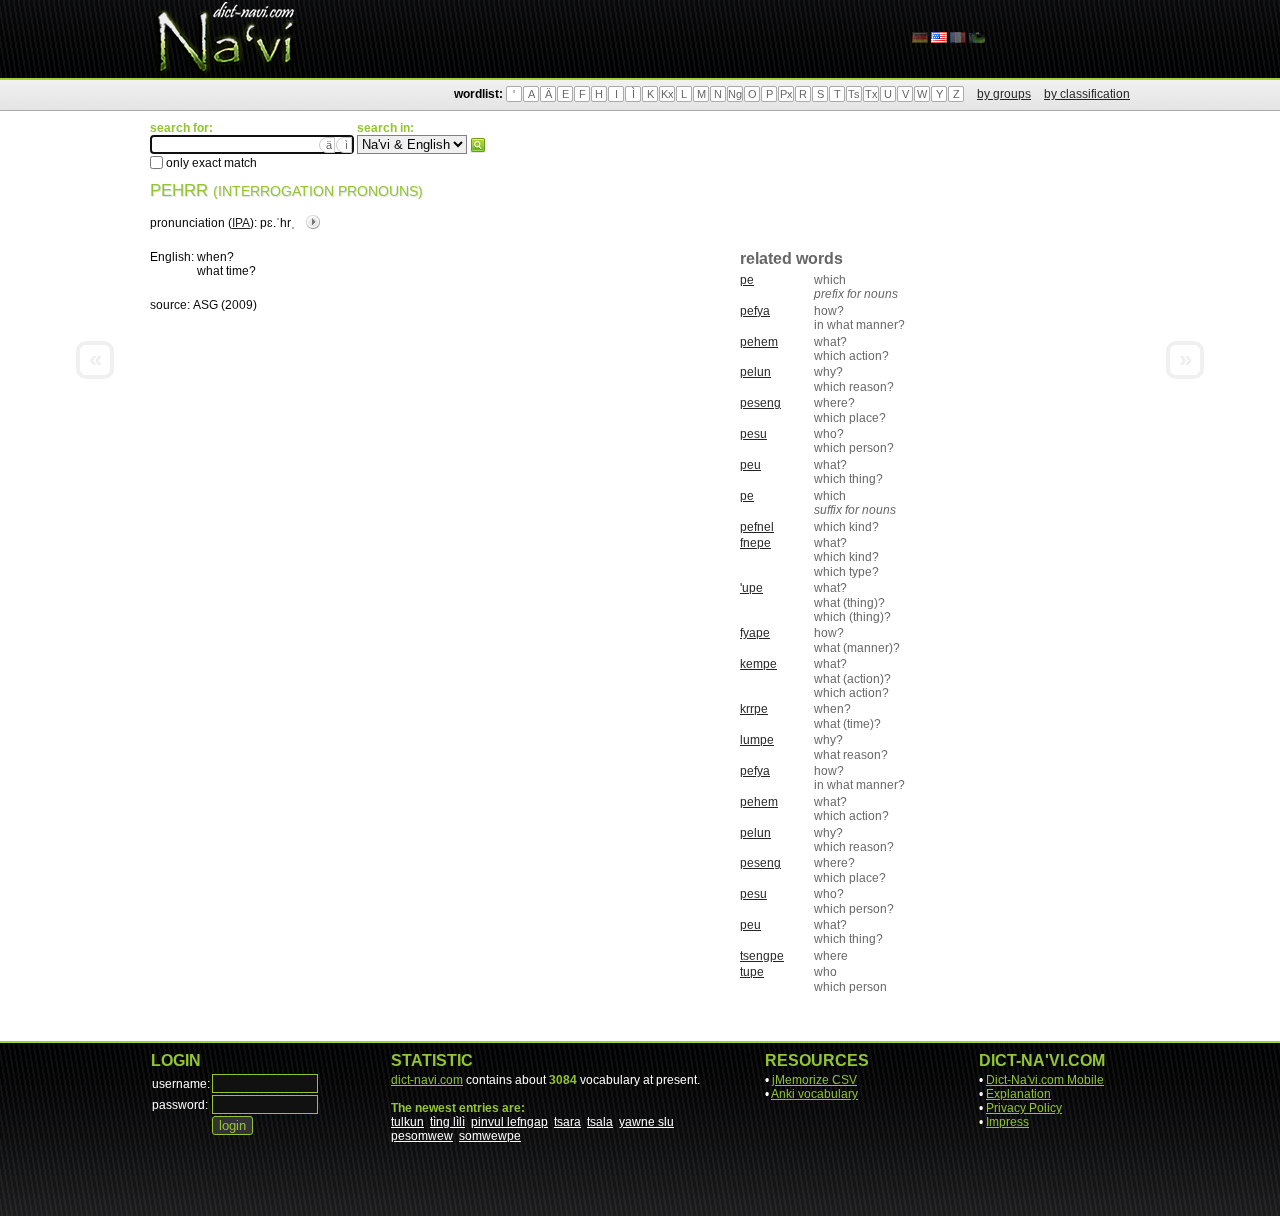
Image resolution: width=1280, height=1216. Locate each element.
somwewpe (490, 1136)
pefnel (757, 527)
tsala (600, 1122)
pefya (755, 311)
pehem (759, 342)
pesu (753, 434)
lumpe (757, 740)
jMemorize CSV (814, 1080)
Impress (1007, 1122)
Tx (871, 94)
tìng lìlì (447, 1122)
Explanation (1018, 1094)
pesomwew (422, 1136)
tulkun (407, 1122)
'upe (751, 588)
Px (786, 94)
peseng (760, 403)
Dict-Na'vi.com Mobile (1045, 1080)
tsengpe (762, 956)
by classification (1087, 94)
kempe (758, 664)
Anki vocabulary (814, 1094)
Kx (667, 94)
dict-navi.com (427, 1080)
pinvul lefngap (509, 1122)
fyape (755, 633)
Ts (854, 94)
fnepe (755, 543)
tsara (567, 1122)
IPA (241, 223)
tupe (752, 972)
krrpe (754, 709)
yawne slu (646, 1122)
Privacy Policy (1024, 1108)
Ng (735, 94)
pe (747, 280)
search (478, 145)
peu (750, 465)
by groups (1004, 94)
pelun (755, 372)
